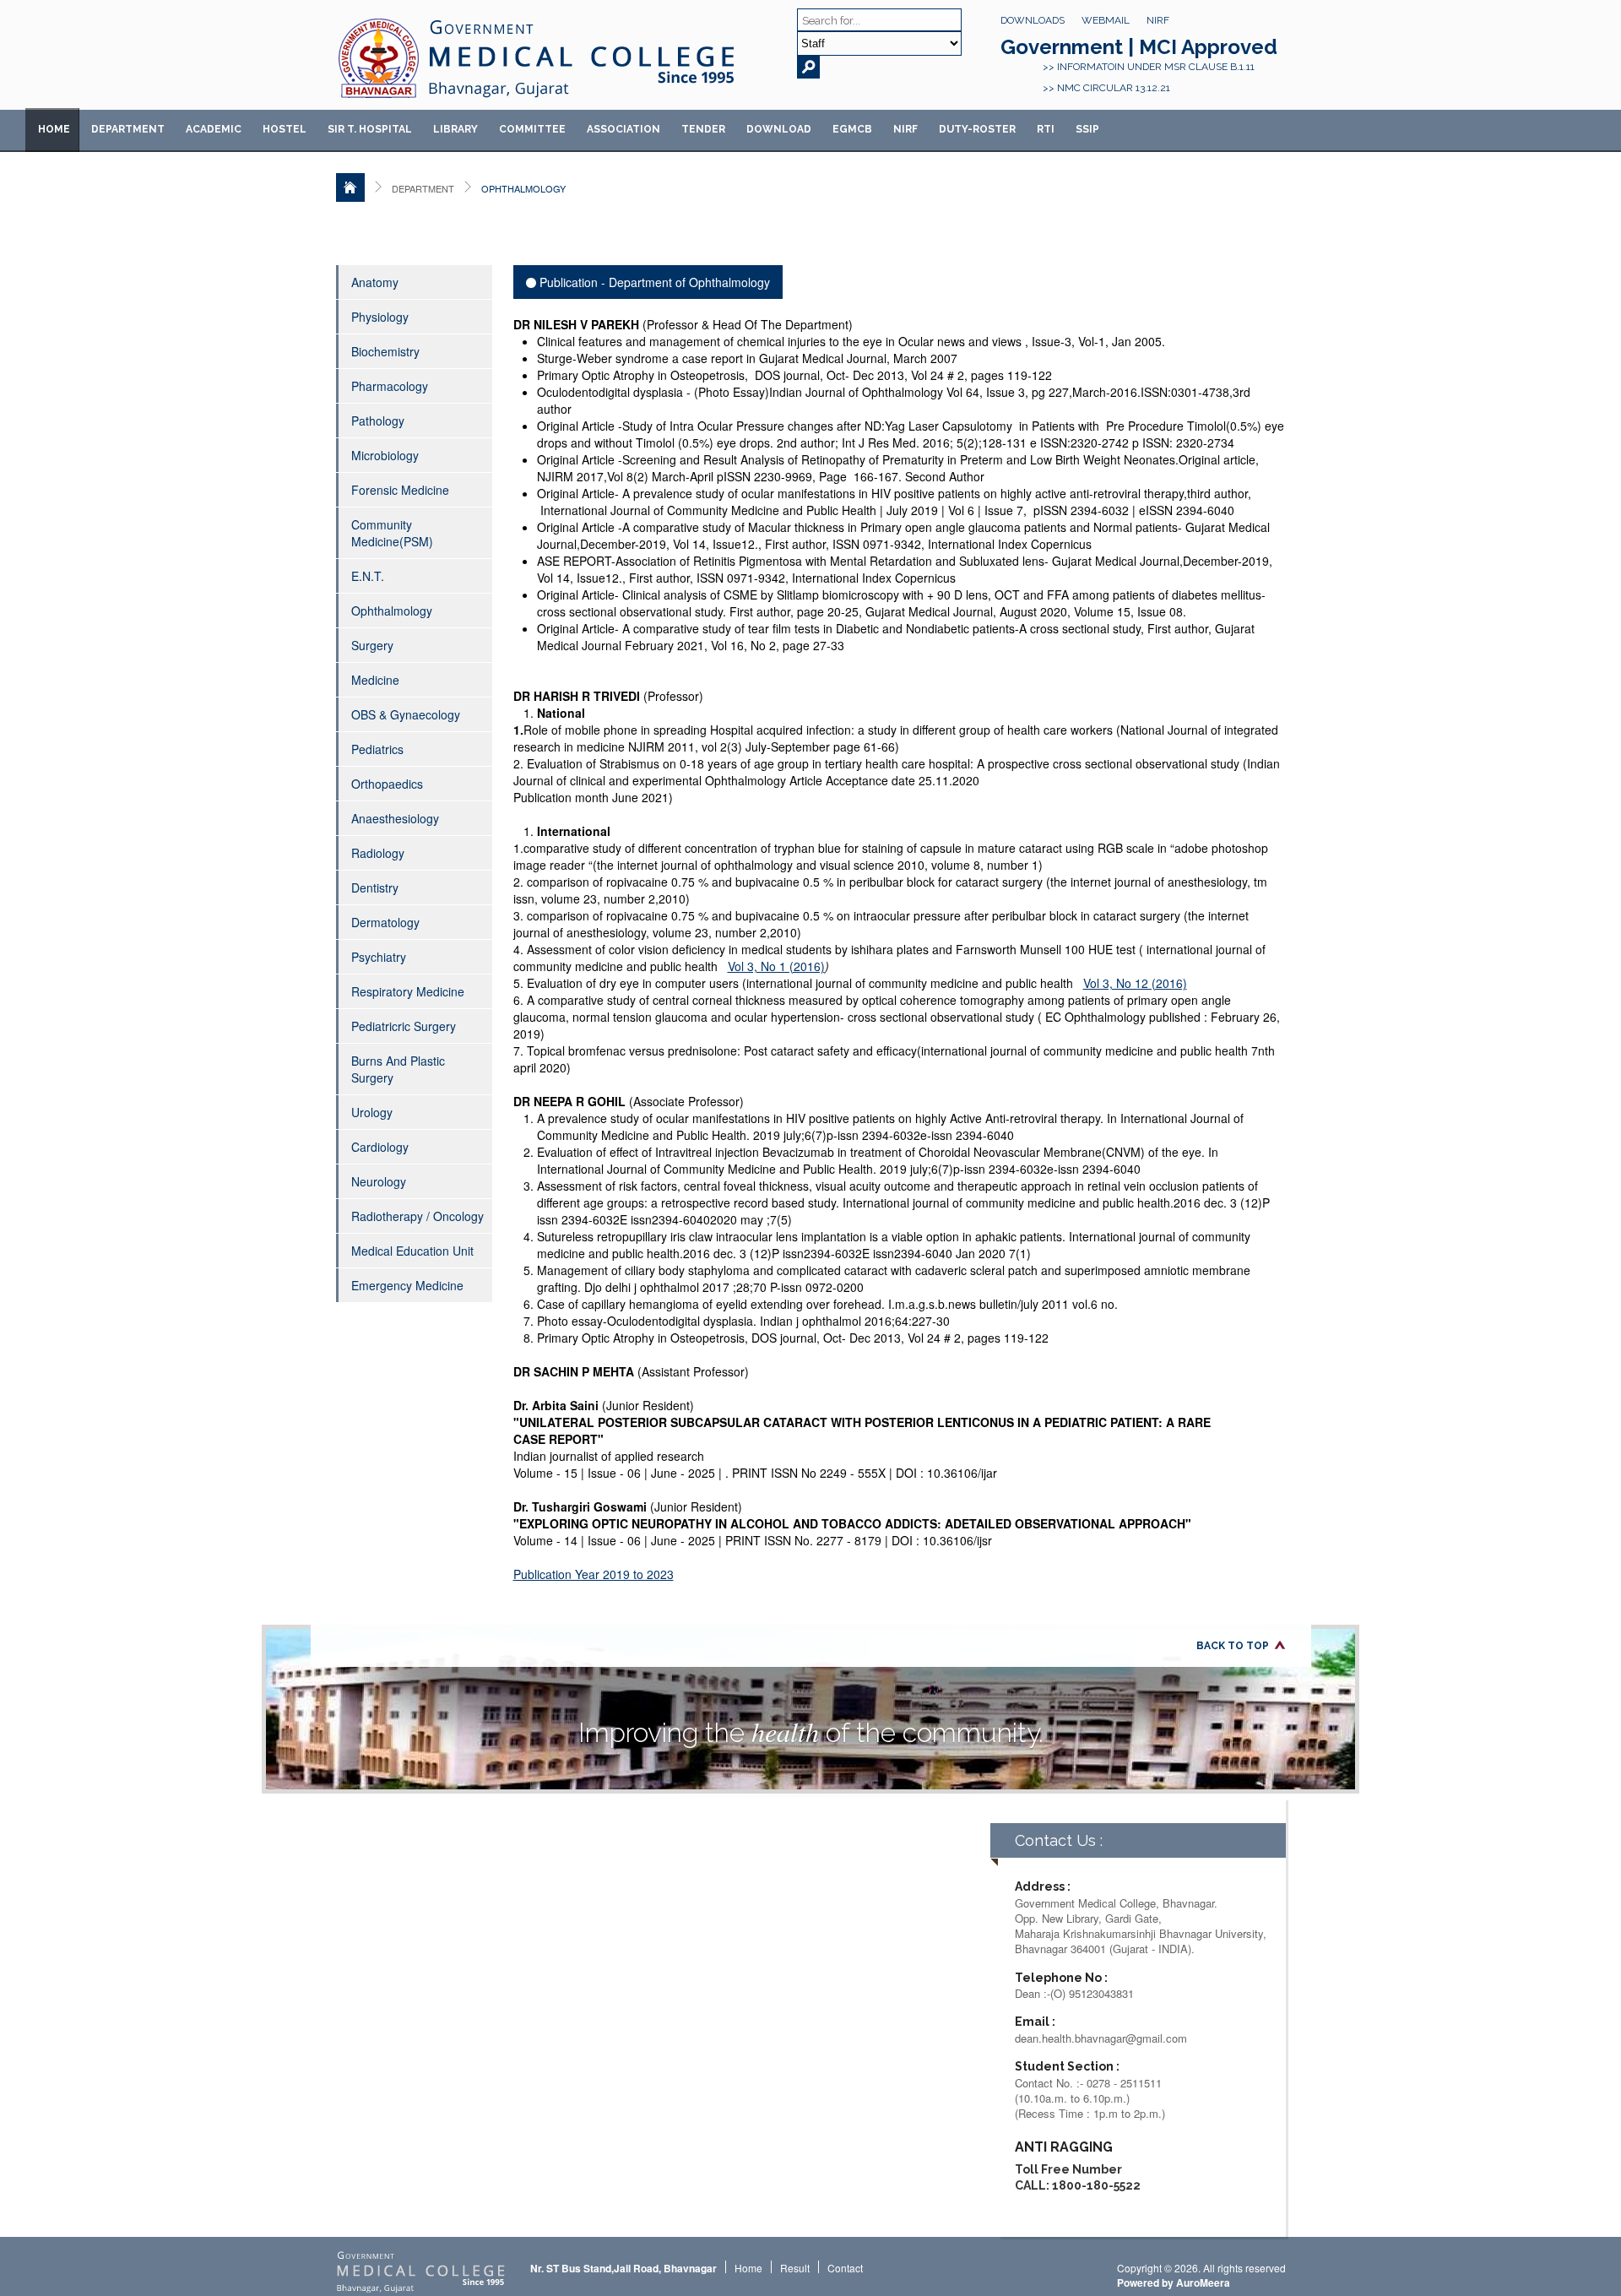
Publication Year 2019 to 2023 (594, 1574)
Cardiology (380, 1147)
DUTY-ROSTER (977, 129)
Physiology (380, 317)
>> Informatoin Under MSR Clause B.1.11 (1149, 67)
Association (623, 129)
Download (779, 129)
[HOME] (350, 187)
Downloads (1033, 20)
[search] (808, 67)
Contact (845, 2268)
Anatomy (375, 282)
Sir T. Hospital (370, 129)
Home (54, 129)
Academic (214, 129)
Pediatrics (377, 749)
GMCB (852, 129)
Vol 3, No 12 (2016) (1135, 983)
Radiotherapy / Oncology (417, 1216)
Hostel (285, 129)
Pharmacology (390, 386)
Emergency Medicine (407, 1285)
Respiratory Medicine (408, 991)
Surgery (372, 645)
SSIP (1087, 129)
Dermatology (385, 922)
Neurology (379, 1181)
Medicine (375, 680)
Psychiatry (379, 957)
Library (455, 129)
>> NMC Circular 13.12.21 (1106, 88)
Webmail (1106, 20)
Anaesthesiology (395, 818)
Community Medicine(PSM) (392, 533)
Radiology (378, 853)
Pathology (378, 421)
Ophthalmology (392, 611)
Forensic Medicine (400, 490)
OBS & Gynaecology (406, 714)
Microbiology (385, 455)
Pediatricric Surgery (404, 1026)
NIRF (1158, 20)
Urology (372, 1112)
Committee (532, 129)
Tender (703, 129)
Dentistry (375, 887)
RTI (1046, 129)
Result (795, 2268)
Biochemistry (385, 351)
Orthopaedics (387, 784)
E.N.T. (368, 576)
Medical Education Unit (412, 1251)
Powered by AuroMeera (1174, 2282)
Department (128, 129)
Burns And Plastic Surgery (398, 1069)
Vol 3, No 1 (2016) (776, 966)
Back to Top (1233, 1646)
